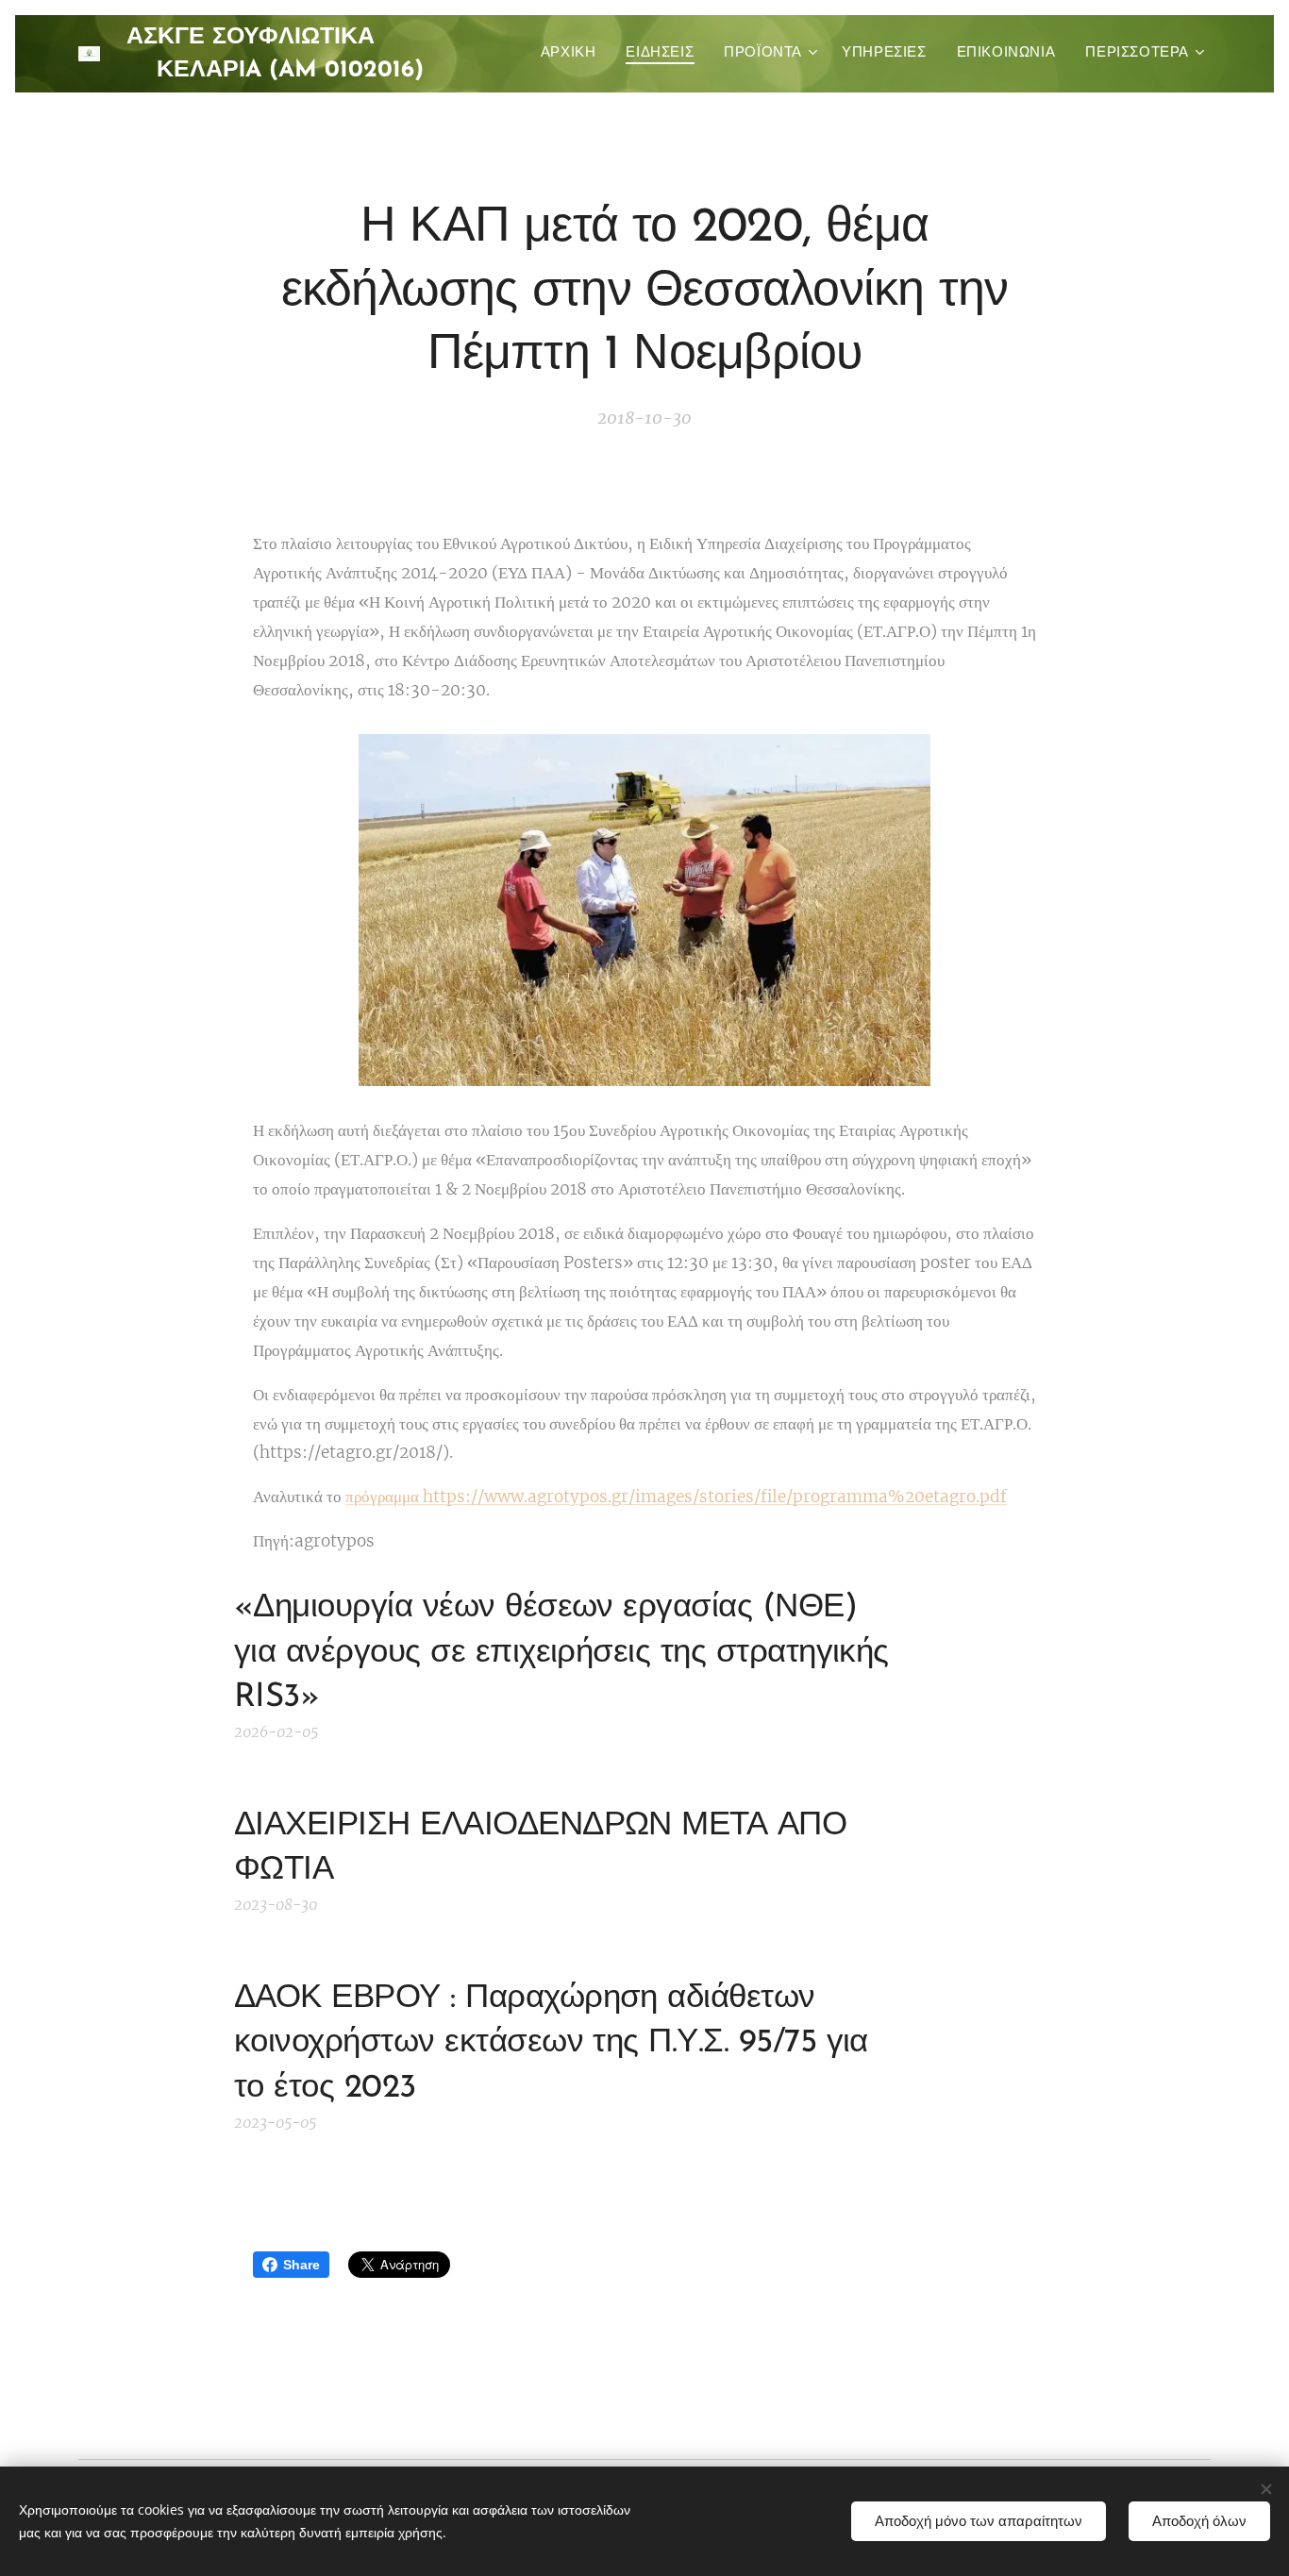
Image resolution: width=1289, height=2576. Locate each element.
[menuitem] (574, 54)
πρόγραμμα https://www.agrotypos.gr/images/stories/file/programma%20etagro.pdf (676, 1497)
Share (301, 2265)
